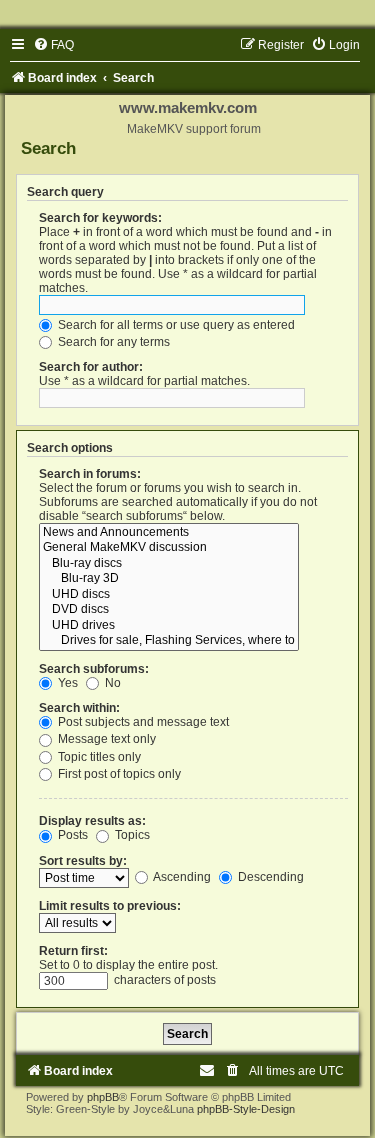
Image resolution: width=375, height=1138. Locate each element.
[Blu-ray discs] (169, 564)
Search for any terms (112, 342)
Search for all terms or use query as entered (175, 325)
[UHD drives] (169, 626)
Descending (269, 877)
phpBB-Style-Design (246, 1109)
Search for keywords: (100, 218)
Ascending (181, 877)
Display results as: (92, 821)
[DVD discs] (169, 610)
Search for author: (91, 367)
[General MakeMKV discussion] (169, 548)
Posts (71, 835)
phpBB (103, 1097)
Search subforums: (94, 669)
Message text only (105, 739)
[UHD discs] (169, 595)
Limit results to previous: (110, 906)
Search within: (79, 708)
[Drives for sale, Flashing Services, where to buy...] (169, 641)
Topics (131, 835)
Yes (66, 683)
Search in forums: (90, 474)
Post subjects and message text (142, 722)
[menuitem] (53, 45)
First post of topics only (118, 774)
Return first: (73, 951)
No (111, 683)
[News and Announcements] (169, 533)
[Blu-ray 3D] (169, 579)
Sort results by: (83, 861)
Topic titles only (98, 757)
